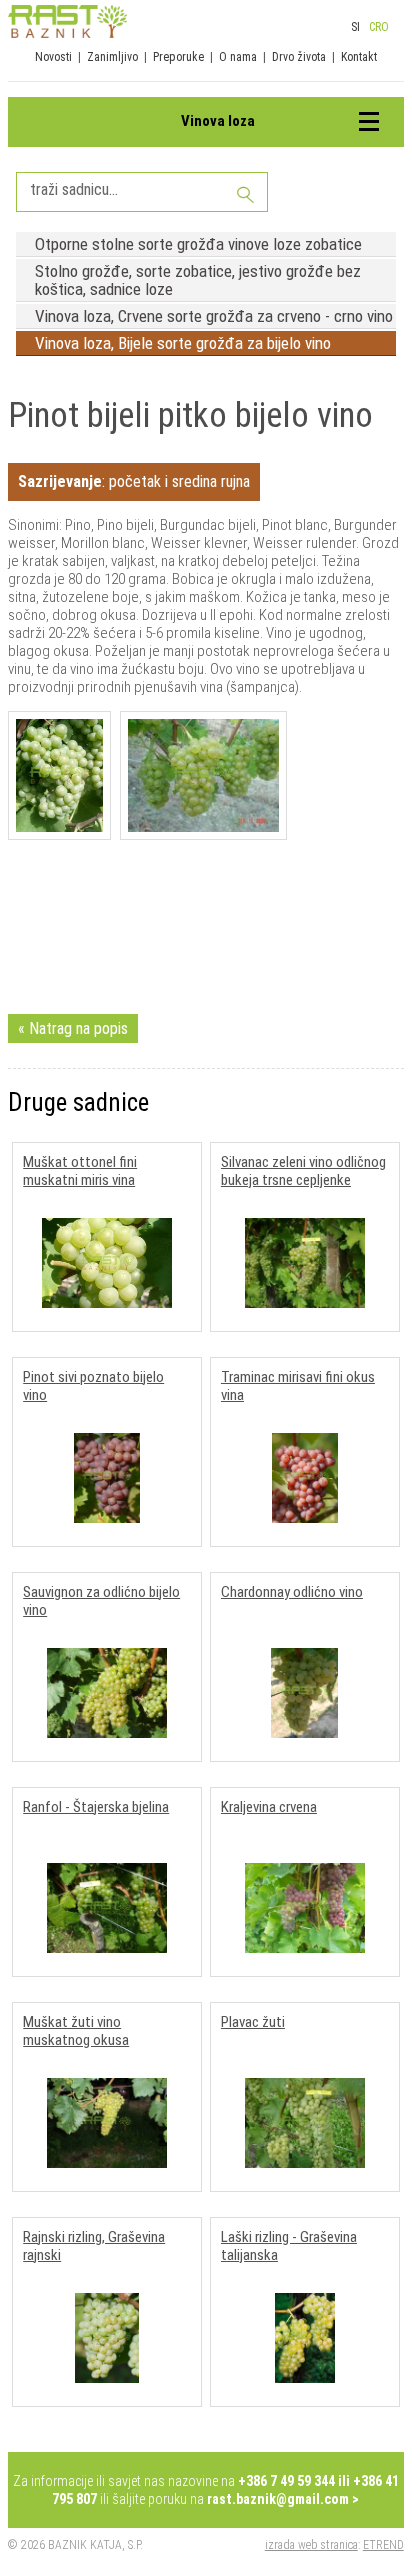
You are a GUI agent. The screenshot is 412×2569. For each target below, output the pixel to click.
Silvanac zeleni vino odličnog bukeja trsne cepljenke (303, 1171)
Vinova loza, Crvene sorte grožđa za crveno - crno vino (214, 316)
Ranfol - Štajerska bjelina (96, 1807)
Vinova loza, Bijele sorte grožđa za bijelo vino (183, 343)
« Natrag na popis (73, 1028)
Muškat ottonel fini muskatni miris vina (80, 1171)
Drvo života (299, 57)
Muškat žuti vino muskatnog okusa (76, 2031)
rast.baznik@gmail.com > (283, 2499)
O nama (238, 57)
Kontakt (359, 57)
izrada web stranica (311, 2545)
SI (355, 27)
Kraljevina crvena (269, 1807)
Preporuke (178, 57)
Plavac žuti (253, 2022)
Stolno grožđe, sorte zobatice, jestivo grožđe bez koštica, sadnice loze (198, 280)
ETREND (383, 2545)
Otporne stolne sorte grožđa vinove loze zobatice (198, 244)
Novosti (53, 57)
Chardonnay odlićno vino (292, 1592)
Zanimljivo (112, 57)
